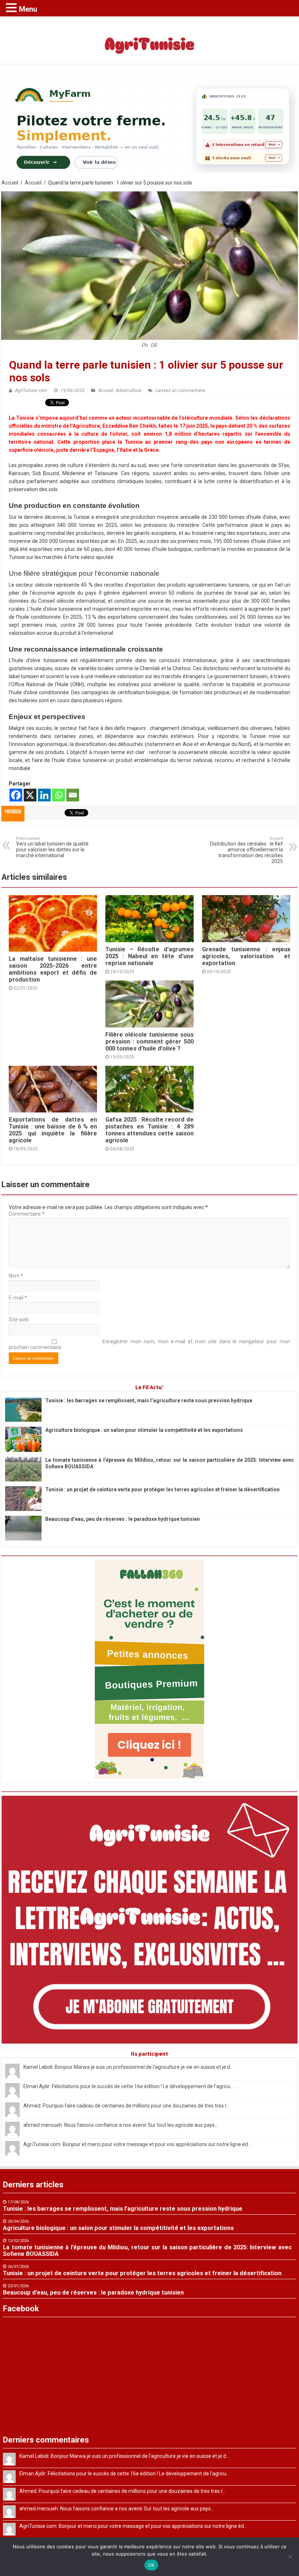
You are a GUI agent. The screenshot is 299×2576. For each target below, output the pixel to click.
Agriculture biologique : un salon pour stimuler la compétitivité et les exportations (144, 1430)
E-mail (18, 1298)
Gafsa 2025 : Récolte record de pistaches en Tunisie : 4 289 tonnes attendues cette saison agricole (149, 1130)
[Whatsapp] (59, 795)
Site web (19, 1320)
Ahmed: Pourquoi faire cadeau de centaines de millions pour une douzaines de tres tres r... (127, 2106)
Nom (16, 1276)
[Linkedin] (44, 795)
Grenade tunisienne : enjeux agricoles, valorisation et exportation (246, 956)
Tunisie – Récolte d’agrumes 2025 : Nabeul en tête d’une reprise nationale (149, 956)
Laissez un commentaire (180, 391)
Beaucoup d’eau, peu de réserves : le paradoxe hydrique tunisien (123, 1519)
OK (152, 2565)
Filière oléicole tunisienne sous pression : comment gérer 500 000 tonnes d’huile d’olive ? (149, 1042)
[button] (12, 7)
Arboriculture (129, 391)
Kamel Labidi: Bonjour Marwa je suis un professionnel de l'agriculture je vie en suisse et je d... (128, 2067)
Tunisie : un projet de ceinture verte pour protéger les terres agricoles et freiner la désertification (162, 1489)
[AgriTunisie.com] (149, 39)
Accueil (10, 183)
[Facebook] (16, 795)
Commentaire (27, 1214)
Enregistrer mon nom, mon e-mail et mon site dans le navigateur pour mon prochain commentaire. (149, 1344)
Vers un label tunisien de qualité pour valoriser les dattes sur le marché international (52, 847)
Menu (28, 9)
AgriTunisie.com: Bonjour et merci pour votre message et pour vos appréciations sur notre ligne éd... (137, 2144)
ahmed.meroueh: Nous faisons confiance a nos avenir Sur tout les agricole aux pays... (121, 2125)
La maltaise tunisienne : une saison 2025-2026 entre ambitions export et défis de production (53, 969)
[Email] (73, 795)
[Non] (290, 2557)
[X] (30, 795)
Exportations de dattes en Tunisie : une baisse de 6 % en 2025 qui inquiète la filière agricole (53, 1130)
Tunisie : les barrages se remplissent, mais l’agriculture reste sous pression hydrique (149, 1400)
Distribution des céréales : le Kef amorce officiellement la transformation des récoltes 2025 (246, 850)
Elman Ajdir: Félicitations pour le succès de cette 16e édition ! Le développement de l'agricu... (129, 2086)
